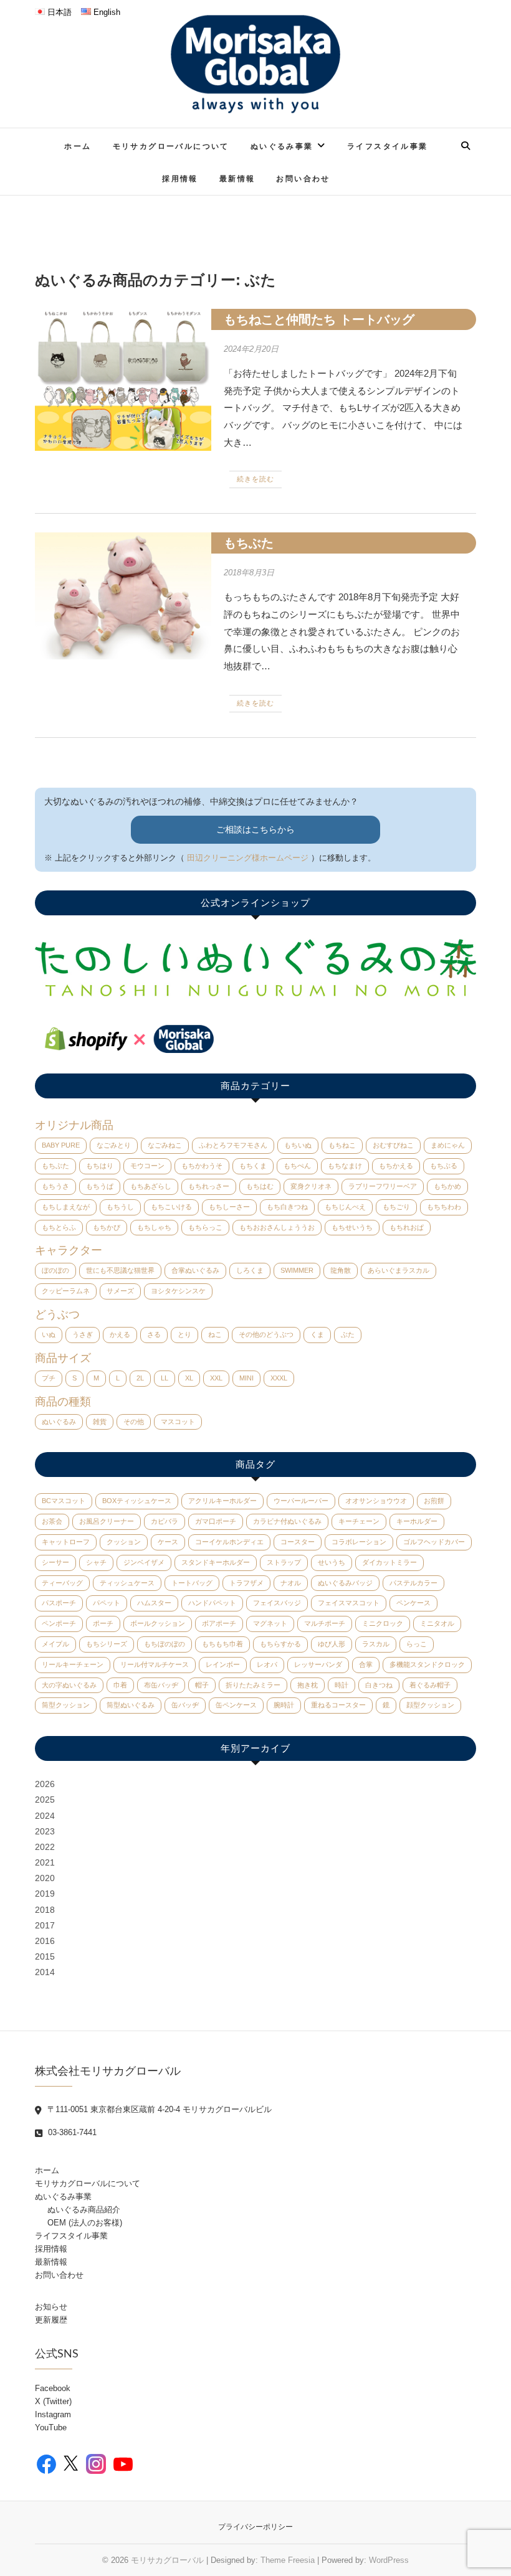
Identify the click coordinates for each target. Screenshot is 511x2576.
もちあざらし (151, 1186)
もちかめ (447, 1186)
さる (154, 1334)
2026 (45, 1784)
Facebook (53, 2388)
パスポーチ (59, 1603)
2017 (45, 1925)
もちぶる (444, 1166)
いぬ (49, 1334)
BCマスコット (64, 1501)
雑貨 (100, 1422)
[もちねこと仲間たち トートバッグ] (123, 380)
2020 (45, 1878)
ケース (168, 1542)
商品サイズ (63, 1358)
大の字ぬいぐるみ (69, 1685)
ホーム (78, 146)
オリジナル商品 (74, 1125)
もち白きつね (287, 1207)
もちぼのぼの (165, 1644)
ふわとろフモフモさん (233, 1145)
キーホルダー (417, 1521)
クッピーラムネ (66, 1291)
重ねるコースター (338, 1705)
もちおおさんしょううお (277, 1227)
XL (189, 1378)
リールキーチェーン (73, 1664)
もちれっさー (209, 1186)
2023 (45, 1831)
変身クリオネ (311, 1186)
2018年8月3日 (249, 573)
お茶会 (52, 1521)
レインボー (223, 1664)
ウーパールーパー (301, 1501)
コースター (298, 1542)
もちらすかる (280, 1644)
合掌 (366, 1664)
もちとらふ (59, 1227)
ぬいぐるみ (59, 1422)
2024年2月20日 (251, 349)
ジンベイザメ (144, 1562)
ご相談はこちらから (255, 829)
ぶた (348, 1334)
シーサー (55, 1562)
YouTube (51, 2427)
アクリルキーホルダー (222, 1501)
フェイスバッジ (277, 1603)
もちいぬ (298, 1145)
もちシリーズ (107, 1644)
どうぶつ (57, 1314)
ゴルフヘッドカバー (434, 1542)
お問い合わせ (303, 178)
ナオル (291, 1583)
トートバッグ (192, 1583)
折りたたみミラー (253, 1685)
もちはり (100, 1166)
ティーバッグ (62, 1583)
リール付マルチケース (155, 1664)
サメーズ (120, 1291)
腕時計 (284, 1705)
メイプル (55, 1644)
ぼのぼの (55, 1270)
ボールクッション (158, 1623)
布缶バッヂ (161, 1685)
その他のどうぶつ (266, 1334)
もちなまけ (345, 1166)
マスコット (178, 1422)
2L (140, 1378)
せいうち (332, 1562)
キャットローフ (66, 1542)
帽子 (202, 1685)
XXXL (279, 1378)
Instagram (53, 2414)
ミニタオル (437, 1623)
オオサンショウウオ (376, 1501)
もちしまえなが (66, 1207)
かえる (120, 1334)
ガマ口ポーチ (216, 1521)
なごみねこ (165, 1145)
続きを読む (255, 479)
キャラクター (69, 1250)
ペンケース (413, 1603)
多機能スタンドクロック (427, 1664)
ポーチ (103, 1623)
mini (246, 1378)
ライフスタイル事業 (388, 146)
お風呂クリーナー (107, 1521)
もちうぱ (100, 1186)
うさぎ (83, 1334)
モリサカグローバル (167, 2560)
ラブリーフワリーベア (383, 1186)
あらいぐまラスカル (399, 1270)
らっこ (417, 1644)
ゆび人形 (332, 1644)
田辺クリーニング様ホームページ (248, 858)
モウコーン (147, 1166)
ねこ (215, 1334)
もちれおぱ (407, 1227)
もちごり (396, 1207)
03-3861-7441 (71, 2132)
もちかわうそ (202, 1166)
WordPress (389, 2560)
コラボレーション (359, 1542)
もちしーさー (229, 1207)
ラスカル (376, 1644)
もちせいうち (352, 1227)
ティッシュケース (127, 1583)
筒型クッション (66, 1705)
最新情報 (237, 178)
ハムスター (154, 1603)
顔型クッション (430, 1705)
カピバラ (165, 1521)
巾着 (120, 1685)
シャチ (96, 1562)
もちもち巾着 (222, 1644)
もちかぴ (107, 1227)
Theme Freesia (288, 2560)
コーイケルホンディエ (229, 1542)
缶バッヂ (185, 1705)
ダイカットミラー (389, 1562)
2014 (45, 1972)
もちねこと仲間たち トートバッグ (319, 319)
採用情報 (180, 178)
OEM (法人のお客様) (85, 2223)
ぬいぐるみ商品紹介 (84, 2210)
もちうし (120, 1207)
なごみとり (114, 1145)
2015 (45, 1956)
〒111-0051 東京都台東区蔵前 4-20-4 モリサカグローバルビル (158, 2109)
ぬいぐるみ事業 (282, 146)
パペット (107, 1603)
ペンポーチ (59, 1623)
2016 (45, 1941)
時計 (341, 1685)
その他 (134, 1422)
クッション (124, 1542)
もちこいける (171, 1207)
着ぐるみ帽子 (430, 1685)
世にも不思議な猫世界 (120, 1270)
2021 (45, 1862)
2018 (45, 1910)
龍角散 (341, 1270)
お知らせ (51, 2307)
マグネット (270, 1623)
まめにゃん (448, 1145)
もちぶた (249, 543)
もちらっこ (205, 1227)
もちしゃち (154, 1227)
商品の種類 (63, 1402)
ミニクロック (383, 1623)
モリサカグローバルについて (171, 146)
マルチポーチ (325, 1623)
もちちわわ (444, 1207)
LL (165, 1378)
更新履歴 (51, 2320)
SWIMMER (297, 1270)
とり (184, 1334)
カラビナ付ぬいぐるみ (287, 1521)
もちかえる (396, 1166)
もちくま (253, 1166)
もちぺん (297, 1166)
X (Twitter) (53, 2401)
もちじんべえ (345, 1207)
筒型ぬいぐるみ (131, 1705)
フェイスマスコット (349, 1603)
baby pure (61, 1145)
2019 (45, 1894)
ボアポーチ (219, 1623)
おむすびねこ (393, 1145)
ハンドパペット (212, 1603)
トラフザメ (246, 1583)
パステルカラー (413, 1583)
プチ (49, 1378)
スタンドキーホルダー (216, 1562)
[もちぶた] (123, 596)
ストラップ (284, 1562)
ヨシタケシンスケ (178, 1291)
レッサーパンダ (318, 1664)
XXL (216, 1378)
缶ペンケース (236, 1705)
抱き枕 (308, 1685)
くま (317, 1334)
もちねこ (342, 1145)
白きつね (379, 1685)
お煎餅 (434, 1501)
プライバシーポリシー (255, 2527)
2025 (45, 1800)
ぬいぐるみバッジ (345, 1583)
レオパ (267, 1664)
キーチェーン (359, 1521)
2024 (45, 1816)
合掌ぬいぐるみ (195, 1270)
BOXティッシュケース (137, 1501)
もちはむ (260, 1186)
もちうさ (55, 1186)
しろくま (250, 1270)
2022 (45, 1847)
